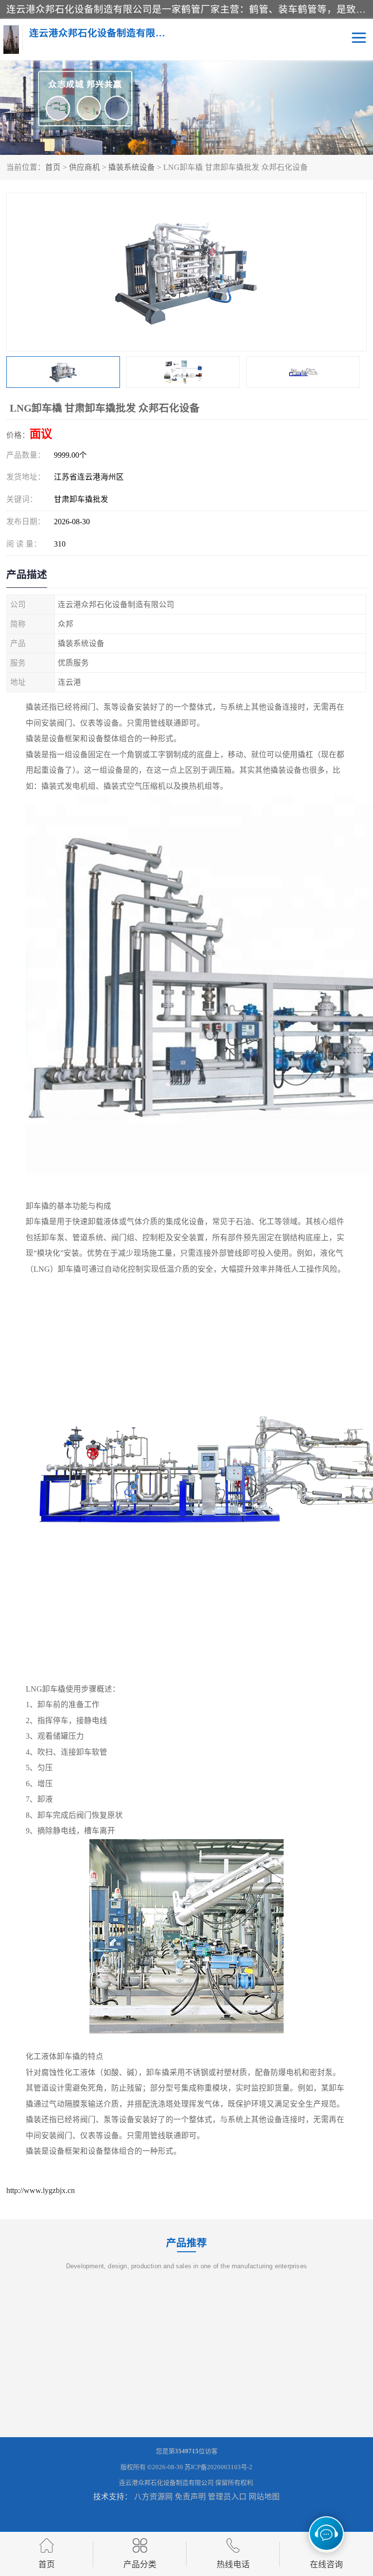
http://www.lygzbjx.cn (41, 2190)
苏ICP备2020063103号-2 (219, 2467)
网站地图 (264, 2497)
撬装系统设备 (132, 167)
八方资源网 (153, 2497)
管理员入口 (227, 2497)
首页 (53, 167)
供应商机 (85, 167)
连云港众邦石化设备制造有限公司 (166, 2483)
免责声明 (190, 2497)
